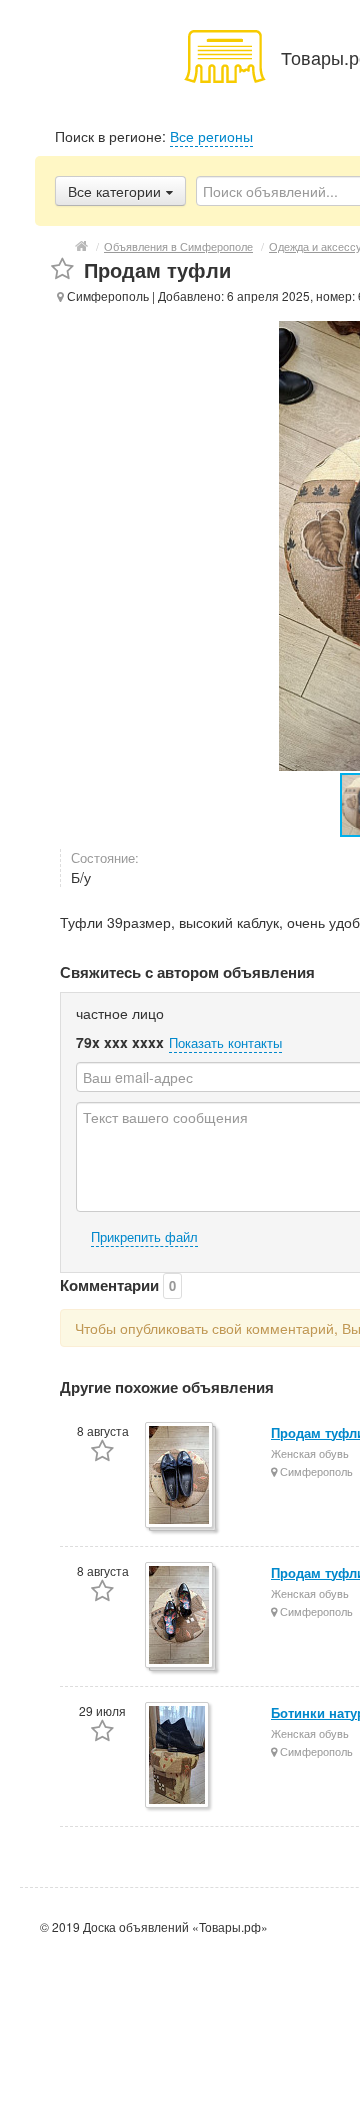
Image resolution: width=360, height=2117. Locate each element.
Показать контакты (225, 1042)
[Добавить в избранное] (62, 269)
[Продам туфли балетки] (180, 1476)
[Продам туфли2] (180, 1616)
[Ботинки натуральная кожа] (178, 1756)
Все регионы (211, 136)
